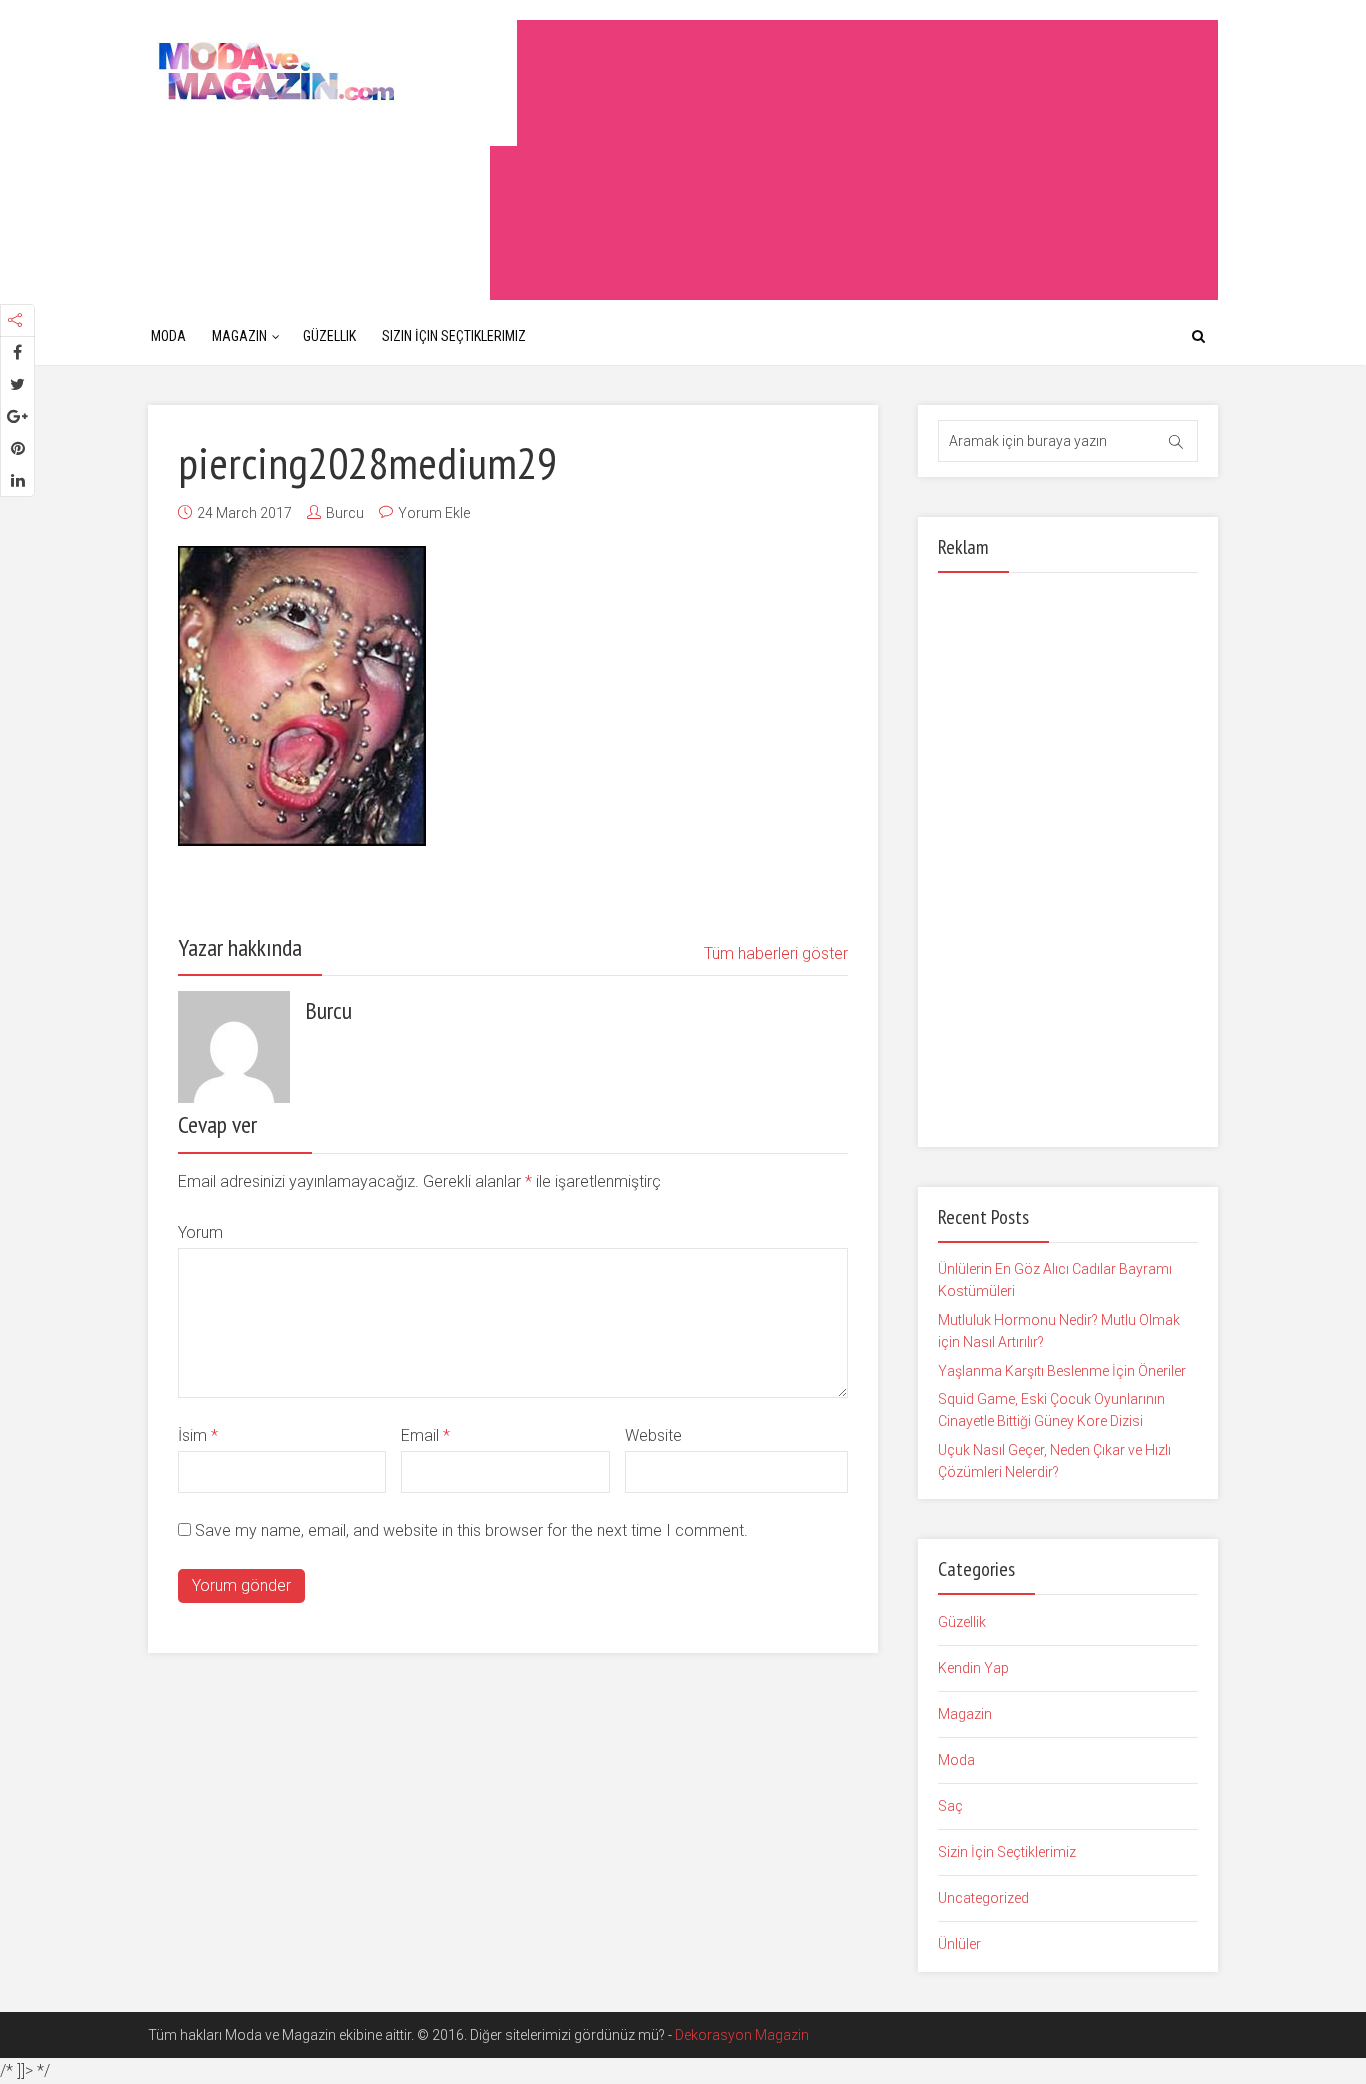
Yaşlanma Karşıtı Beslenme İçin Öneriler (1062, 1371)
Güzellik (329, 336)
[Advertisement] (854, 160)
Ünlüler (959, 1944)
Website (653, 1435)
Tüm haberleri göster (776, 953)
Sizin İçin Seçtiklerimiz (454, 336)
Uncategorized (983, 1898)
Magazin (239, 336)
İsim (198, 1435)
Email (425, 1435)
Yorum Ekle (434, 513)
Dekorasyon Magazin (742, 2035)
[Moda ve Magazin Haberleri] (332, 70)
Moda (168, 336)
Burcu (345, 513)
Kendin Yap (973, 1668)
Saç (950, 1806)
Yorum (200, 1232)
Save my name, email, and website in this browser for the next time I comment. (471, 1530)
